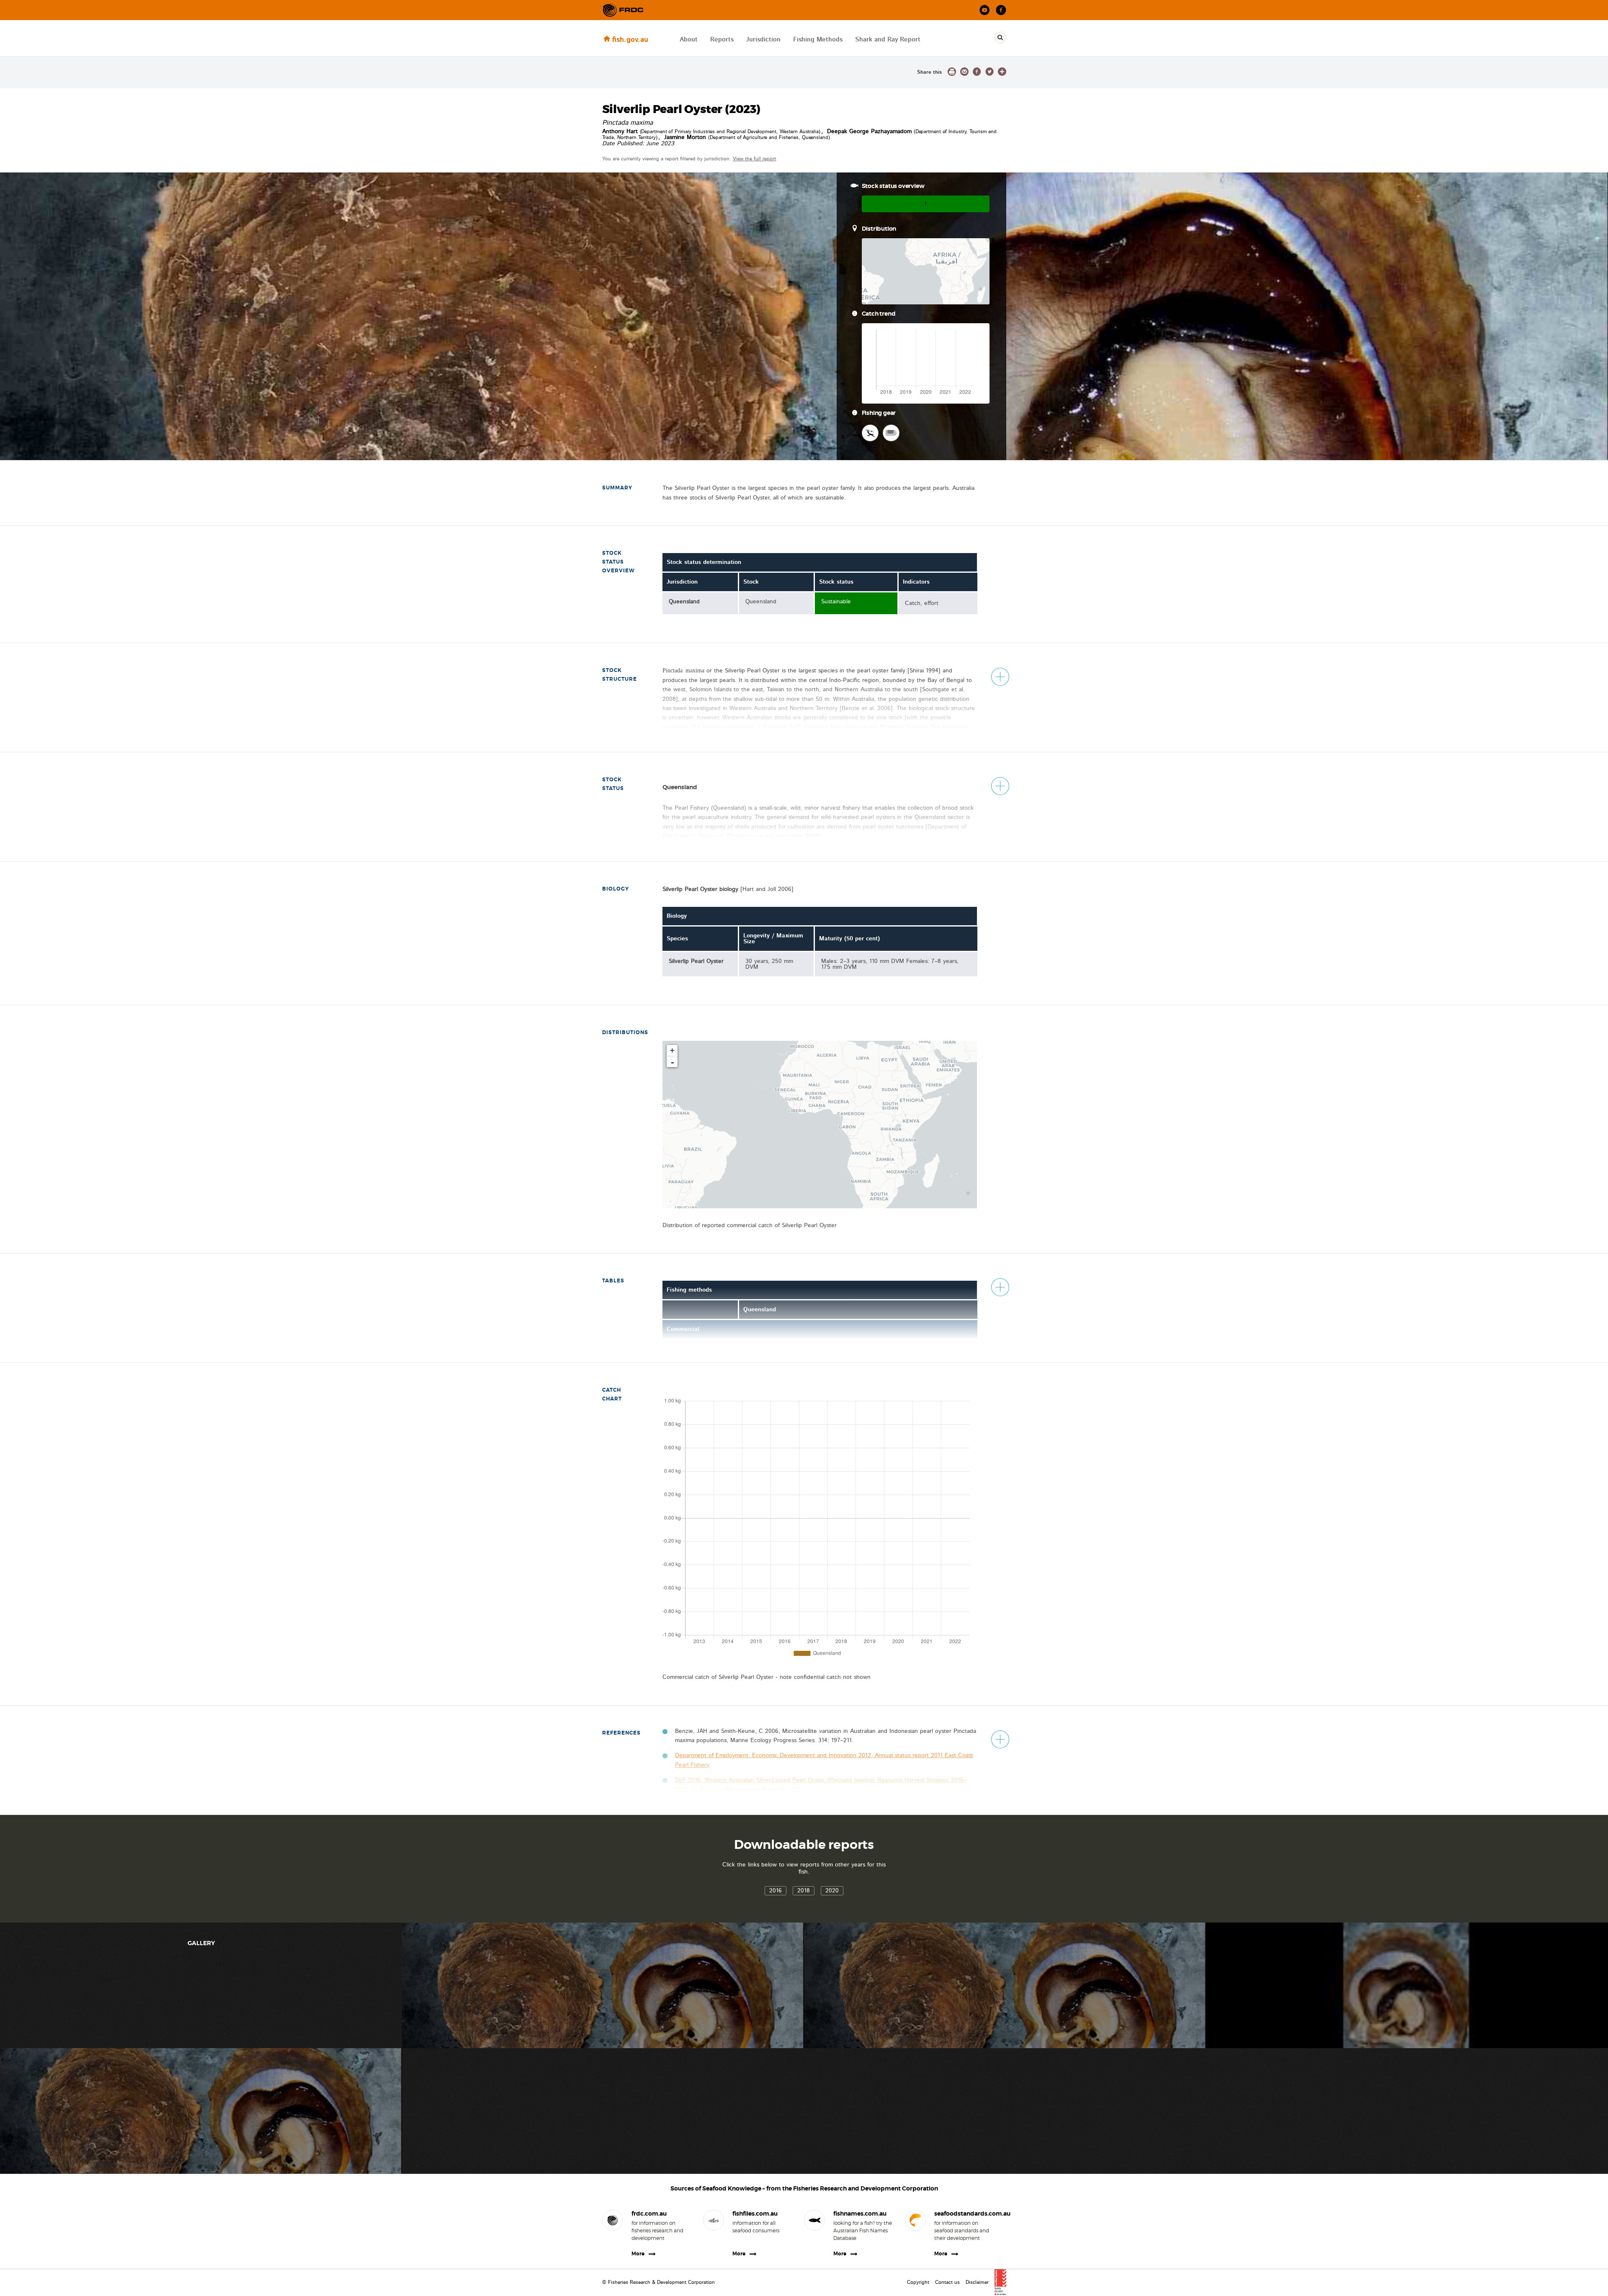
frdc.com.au (649, 2214)
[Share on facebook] (977, 72)
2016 (776, 1891)
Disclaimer (977, 2282)
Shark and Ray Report (888, 40)
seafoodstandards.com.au (964, 2214)
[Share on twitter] (990, 72)
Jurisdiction (763, 40)
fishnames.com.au (860, 2214)
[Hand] (870, 433)
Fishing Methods (818, 40)
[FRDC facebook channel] (1001, 10)
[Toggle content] (1000, 677)
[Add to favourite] (1002, 72)
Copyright (918, 2282)
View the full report (754, 159)
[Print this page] (952, 72)
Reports (722, 40)
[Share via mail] (964, 72)
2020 (832, 1891)
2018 (804, 1891)
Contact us (947, 2282)
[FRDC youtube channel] (985, 10)
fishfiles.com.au (755, 2214)
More (638, 2254)
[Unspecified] (891, 433)
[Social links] (623, 10)
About (689, 40)
